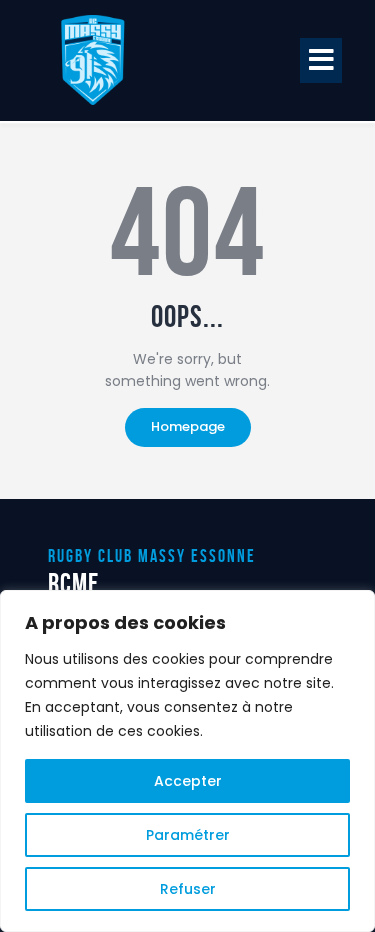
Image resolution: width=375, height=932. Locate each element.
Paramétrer (188, 835)
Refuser (188, 889)
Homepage (188, 426)
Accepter (188, 781)
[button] (321, 60)
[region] (187, 761)
